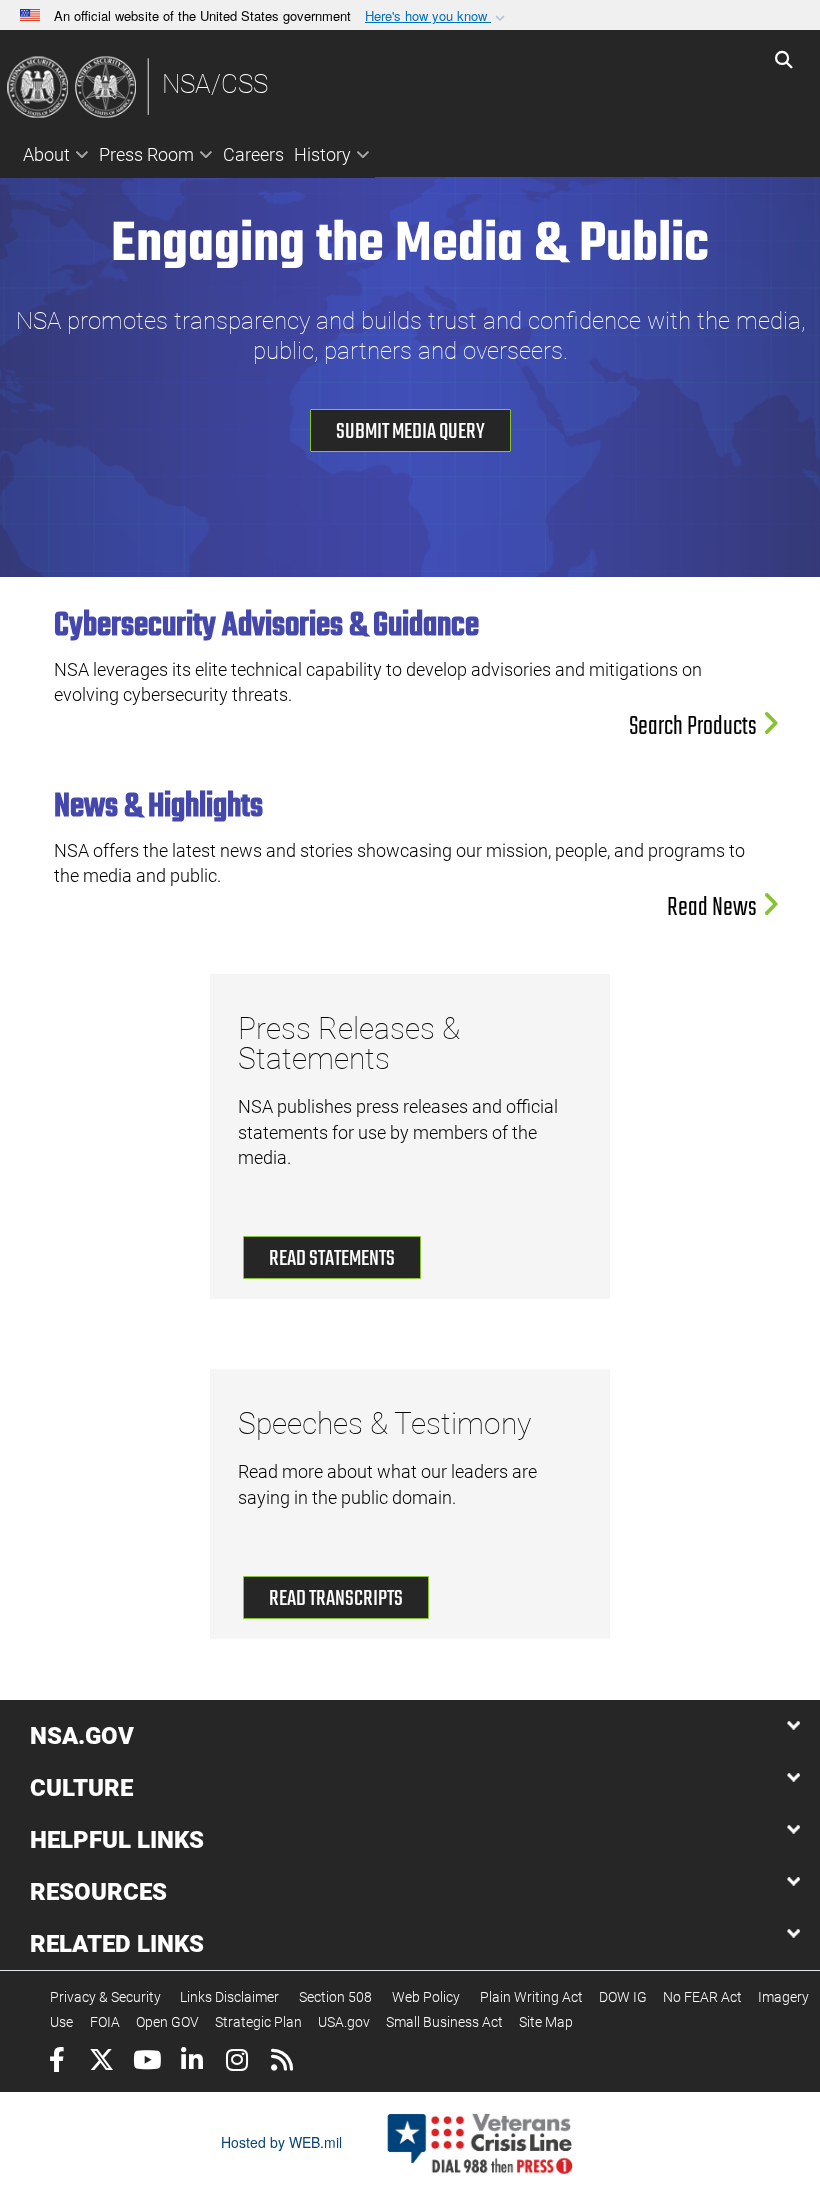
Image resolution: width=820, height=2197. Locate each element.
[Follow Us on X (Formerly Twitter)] (101, 2062)
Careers (253, 154)
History (322, 154)
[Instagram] (236, 2062)
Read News (714, 908)
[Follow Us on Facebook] (56, 2062)
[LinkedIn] (191, 2062)
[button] (437, 16)
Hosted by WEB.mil (281, 2142)
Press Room (146, 154)
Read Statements (332, 1259)
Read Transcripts (336, 1599)
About (46, 154)
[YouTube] (146, 2062)
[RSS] (281, 2062)
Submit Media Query (410, 432)
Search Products (695, 727)
